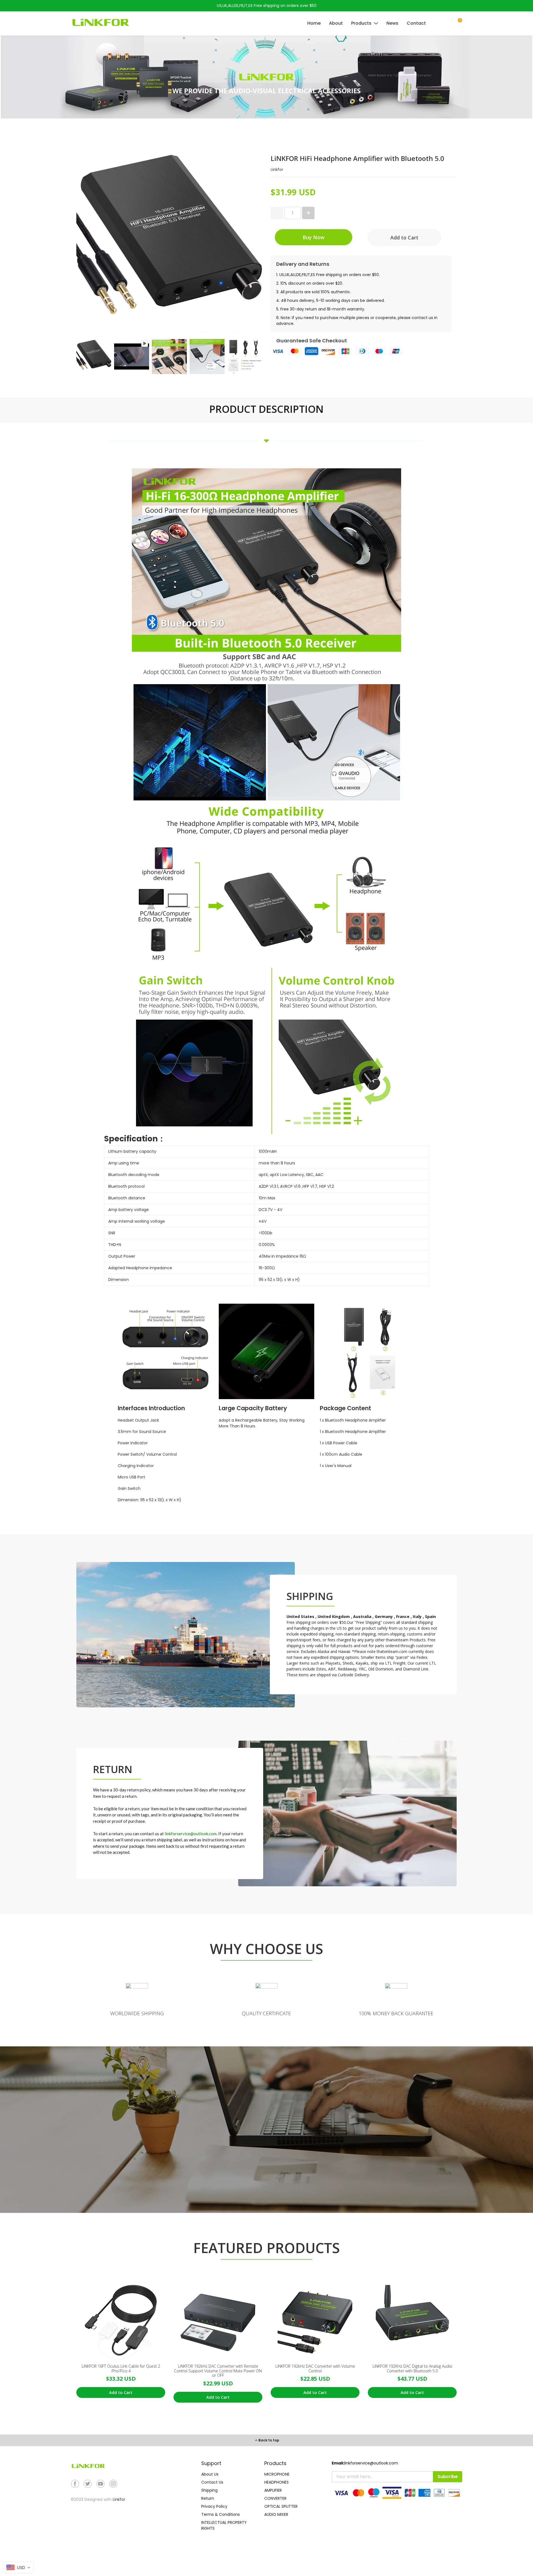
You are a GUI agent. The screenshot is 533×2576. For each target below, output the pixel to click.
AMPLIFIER (273, 2490)
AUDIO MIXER (276, 2514)
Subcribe (448, 2477)
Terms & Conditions (221, 2514)
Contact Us (212, 2482)
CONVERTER (275, 2498)
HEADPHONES (276, 2482)
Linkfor (119, 2499)
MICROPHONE (277, 2474)
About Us (210, 2474)
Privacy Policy (214, 2506)
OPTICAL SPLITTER (281, 2506)
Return (208, 2498)
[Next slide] (253, 357)
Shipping (209, 2490)
